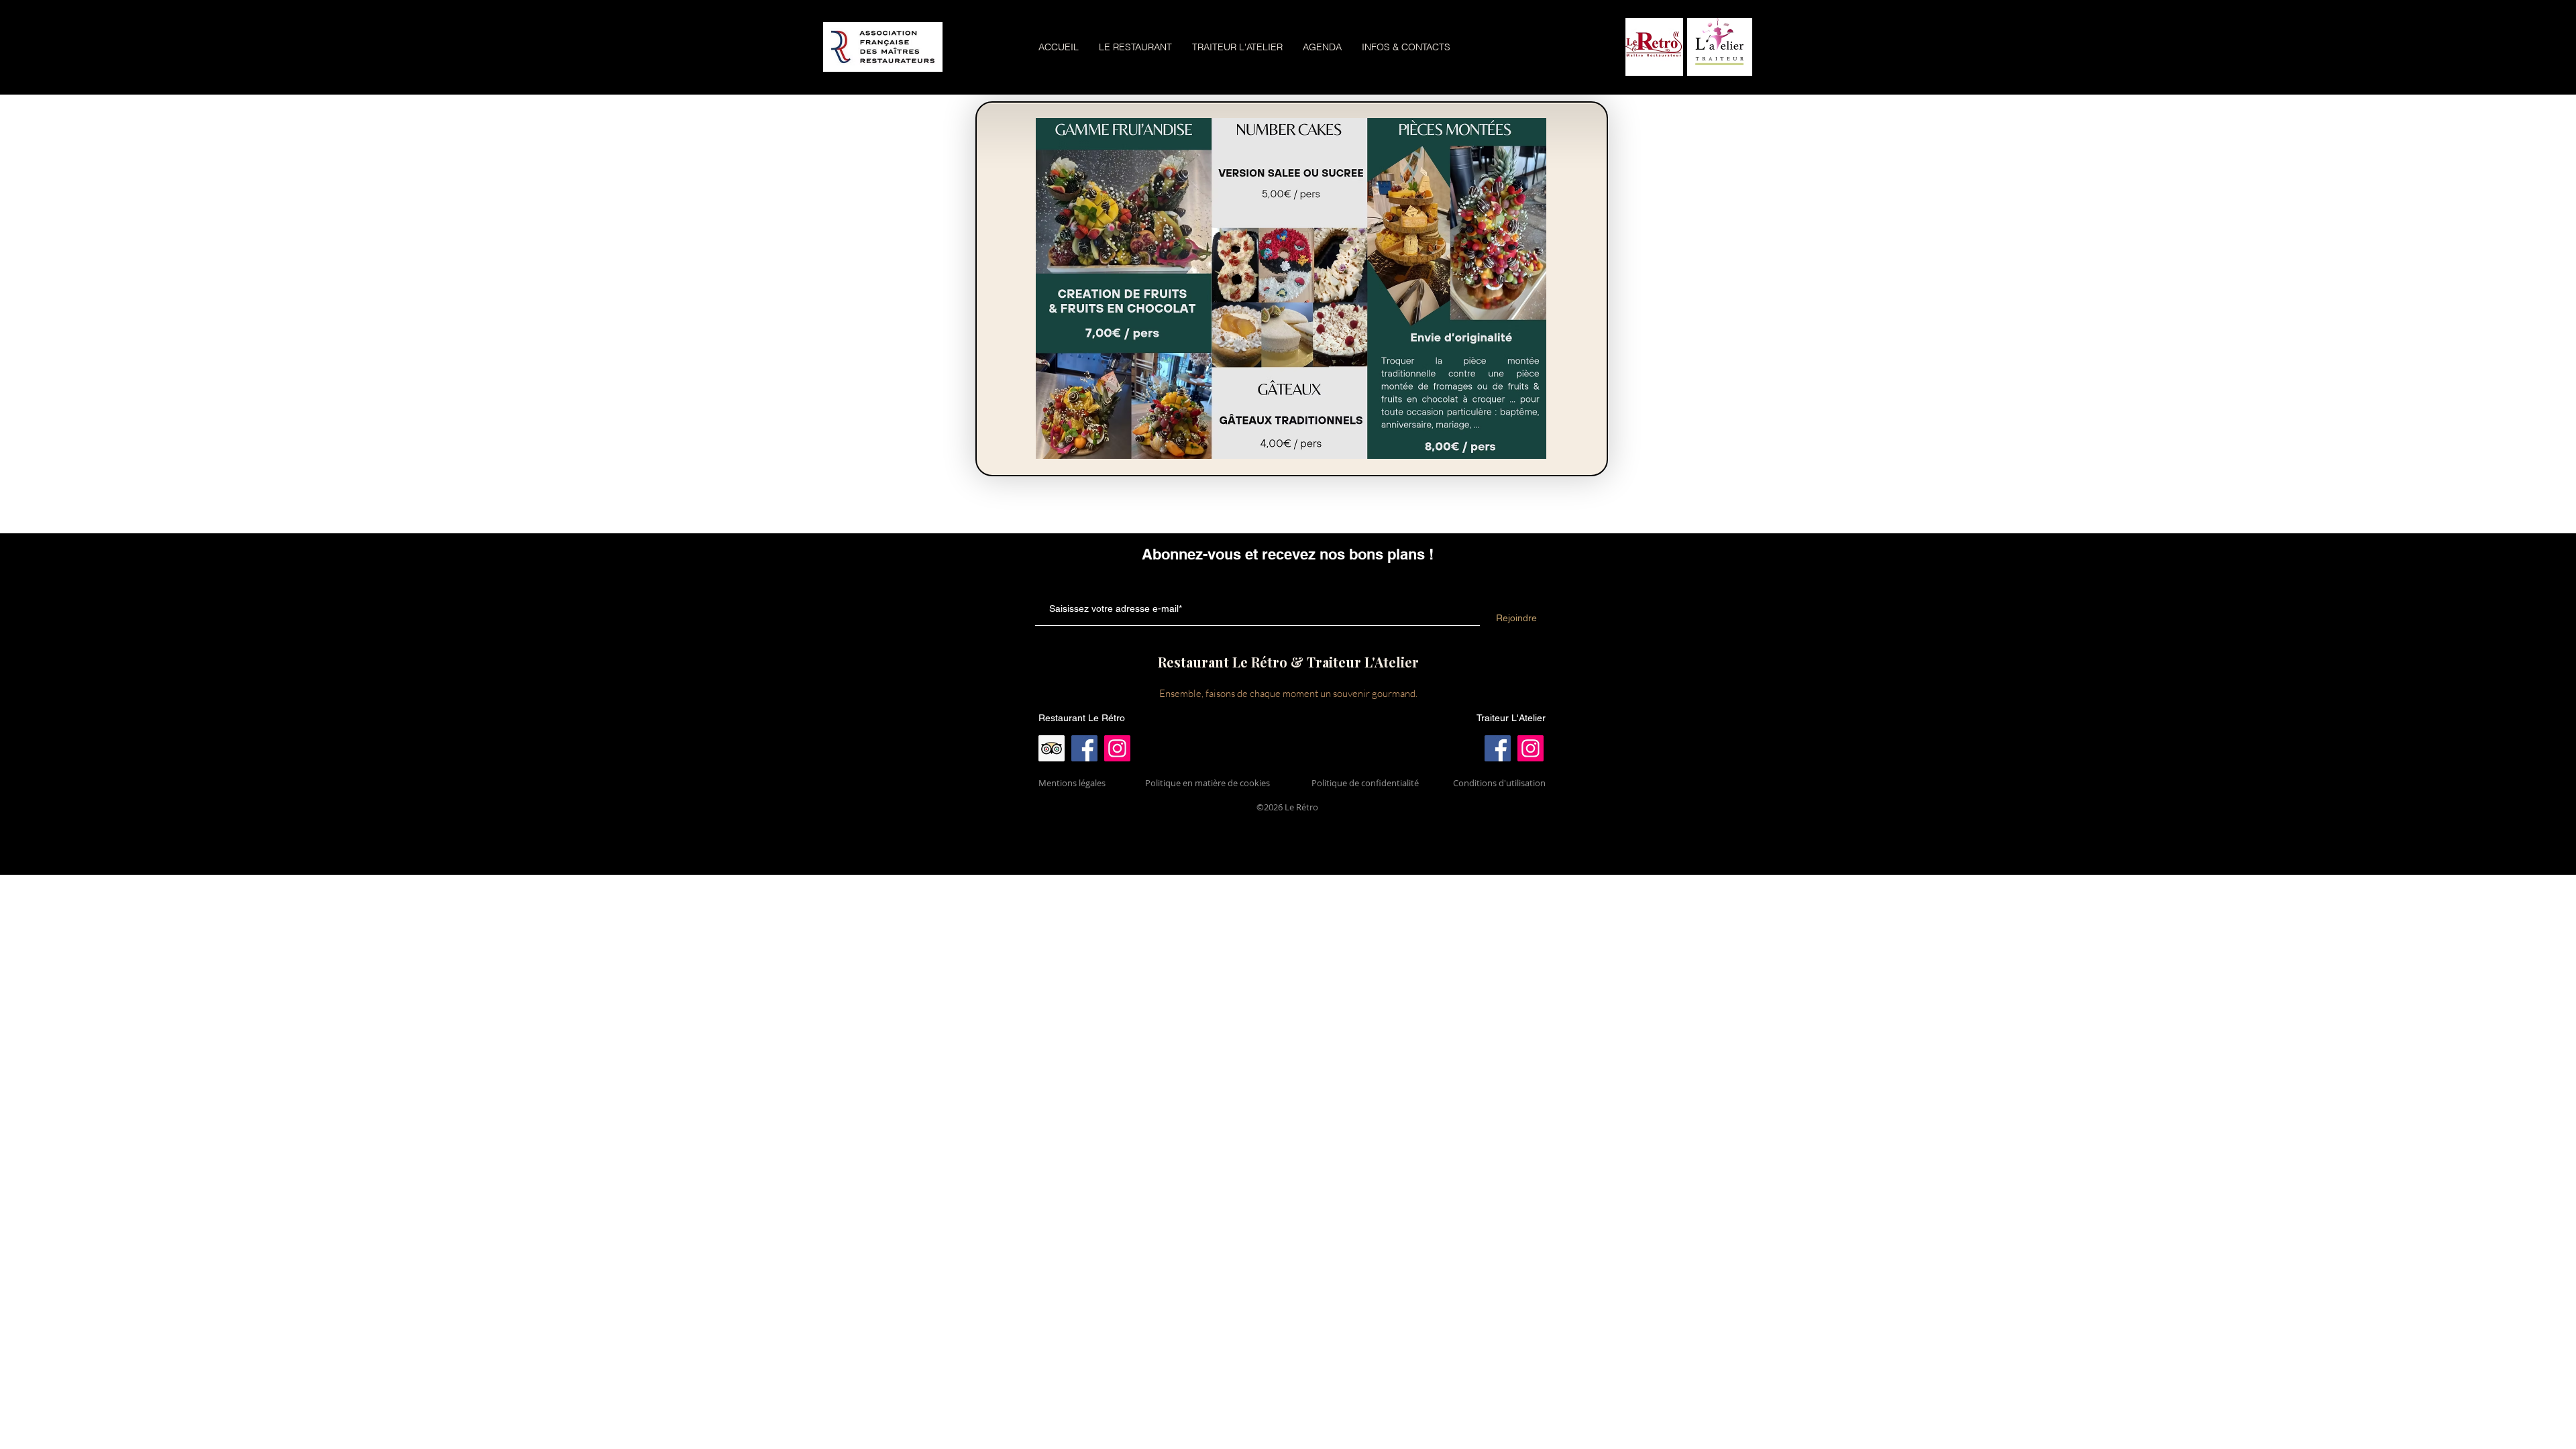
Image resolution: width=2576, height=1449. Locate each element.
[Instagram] (1117, 748)
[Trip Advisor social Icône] (1052, 748)
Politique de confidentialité (1365, 783)
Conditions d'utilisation (1499, 783)
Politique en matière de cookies (1209, 783)
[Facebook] (1084, 748)
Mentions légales (1072, 783)
